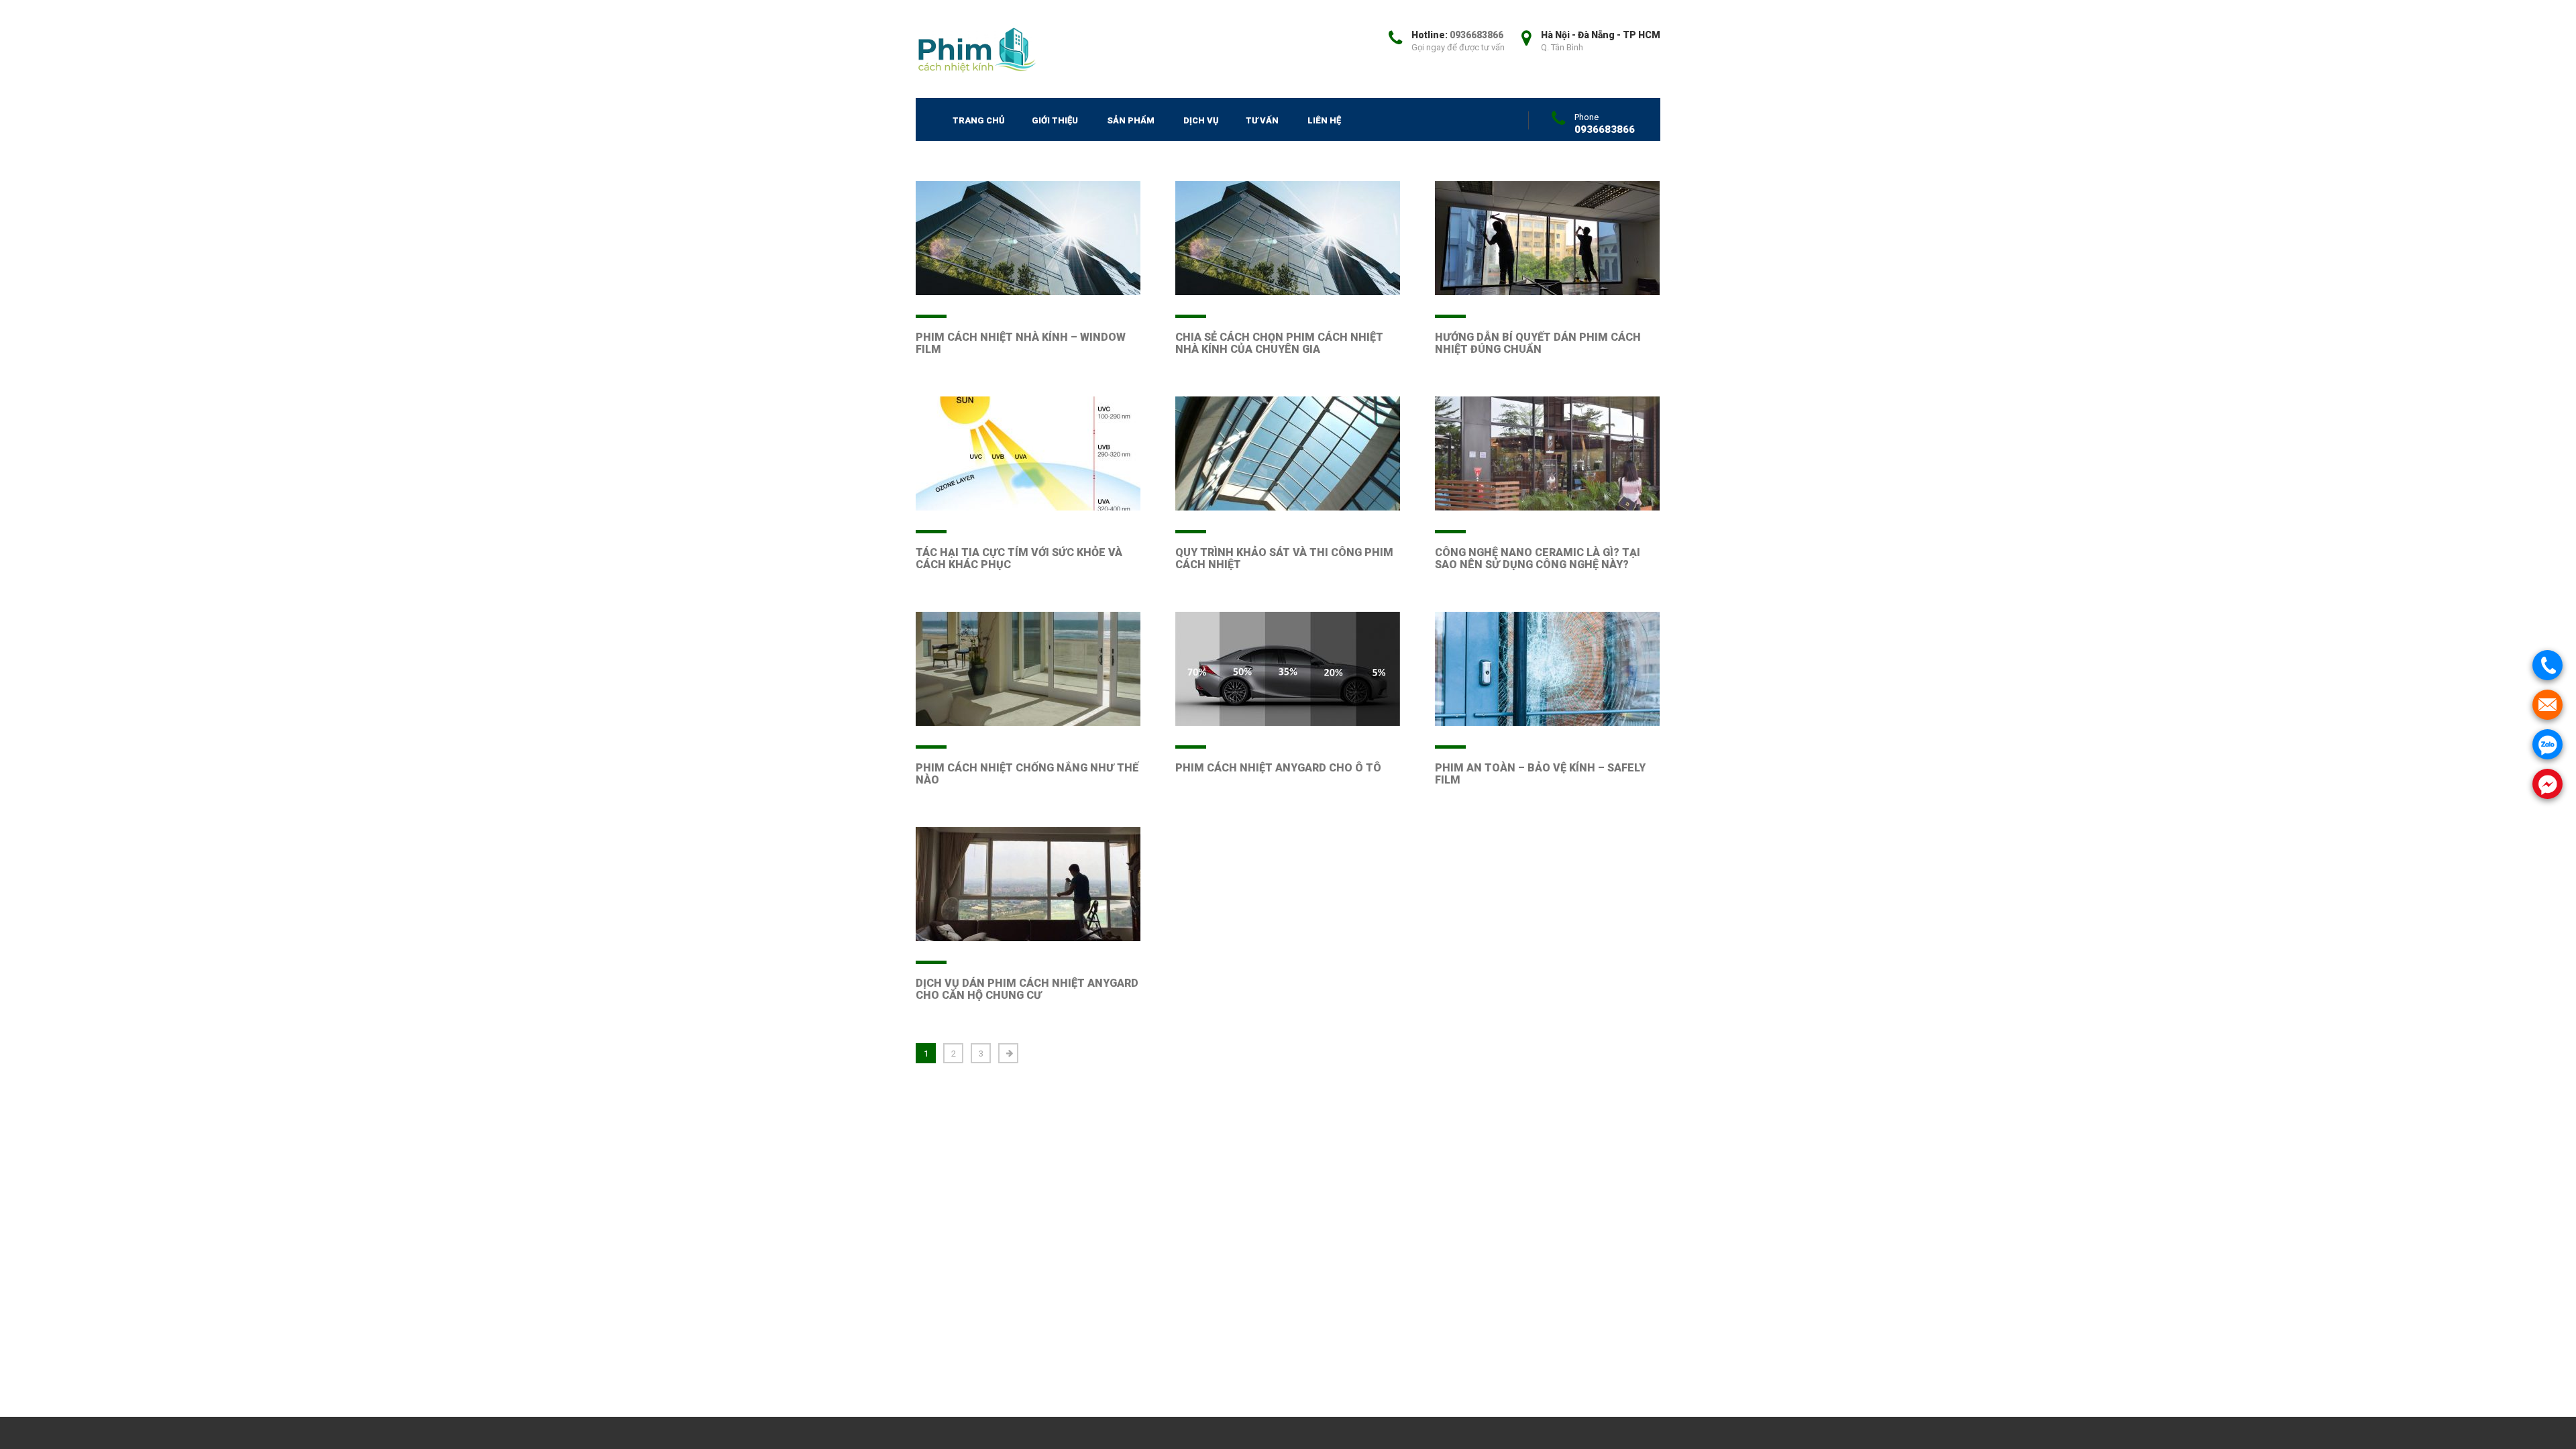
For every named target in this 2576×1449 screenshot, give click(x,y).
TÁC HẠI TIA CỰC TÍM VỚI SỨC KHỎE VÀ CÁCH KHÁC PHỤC (1019, 558)
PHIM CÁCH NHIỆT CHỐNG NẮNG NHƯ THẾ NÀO (1027, 774)
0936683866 (1477, 35)
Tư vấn (1262, 120)
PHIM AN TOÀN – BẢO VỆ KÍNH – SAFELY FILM (1540, 774)
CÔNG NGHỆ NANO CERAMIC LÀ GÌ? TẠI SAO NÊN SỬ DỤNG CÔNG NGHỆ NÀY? (1538, 558)
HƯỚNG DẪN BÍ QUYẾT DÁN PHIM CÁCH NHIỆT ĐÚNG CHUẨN (1538, 343)
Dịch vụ (1201, 120)
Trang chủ (979, 120)
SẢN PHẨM (1131, 120)
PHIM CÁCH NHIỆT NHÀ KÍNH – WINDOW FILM (1021, 343)
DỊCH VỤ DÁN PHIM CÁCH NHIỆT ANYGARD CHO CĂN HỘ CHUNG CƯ (1027, 989)
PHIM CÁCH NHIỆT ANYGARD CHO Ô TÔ (1278, 768)
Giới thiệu (1055, 120)
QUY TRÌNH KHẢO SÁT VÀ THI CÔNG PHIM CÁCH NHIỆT (1284, 558)
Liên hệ (1324, 120)
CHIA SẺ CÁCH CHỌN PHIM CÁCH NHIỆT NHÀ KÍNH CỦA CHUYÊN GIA (1279, 343)
